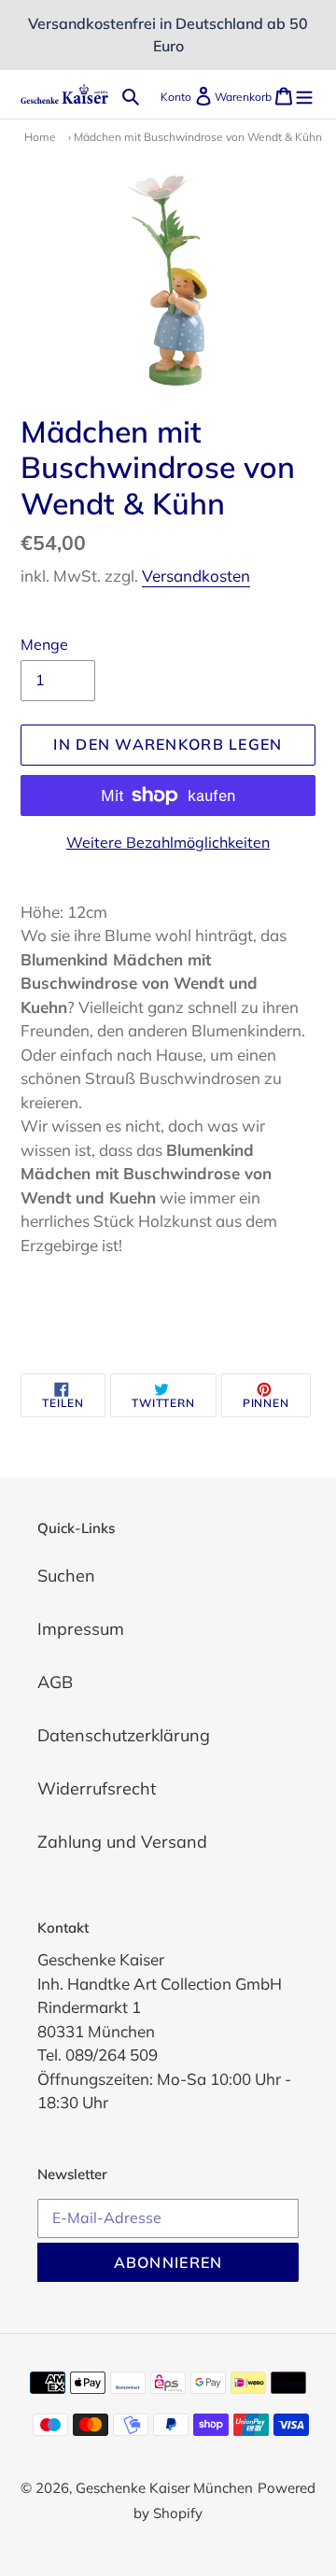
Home (40, 137)
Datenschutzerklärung (124, 1735)
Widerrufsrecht (97, 1788)
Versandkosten (196, 576)
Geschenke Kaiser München (164, 2488)
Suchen (66, 1576)
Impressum (81, 1629)
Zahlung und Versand (122, 1842)
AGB (55, 1682)
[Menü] (304, 95)
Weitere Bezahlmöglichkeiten (168, 842)
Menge (44, 644)
